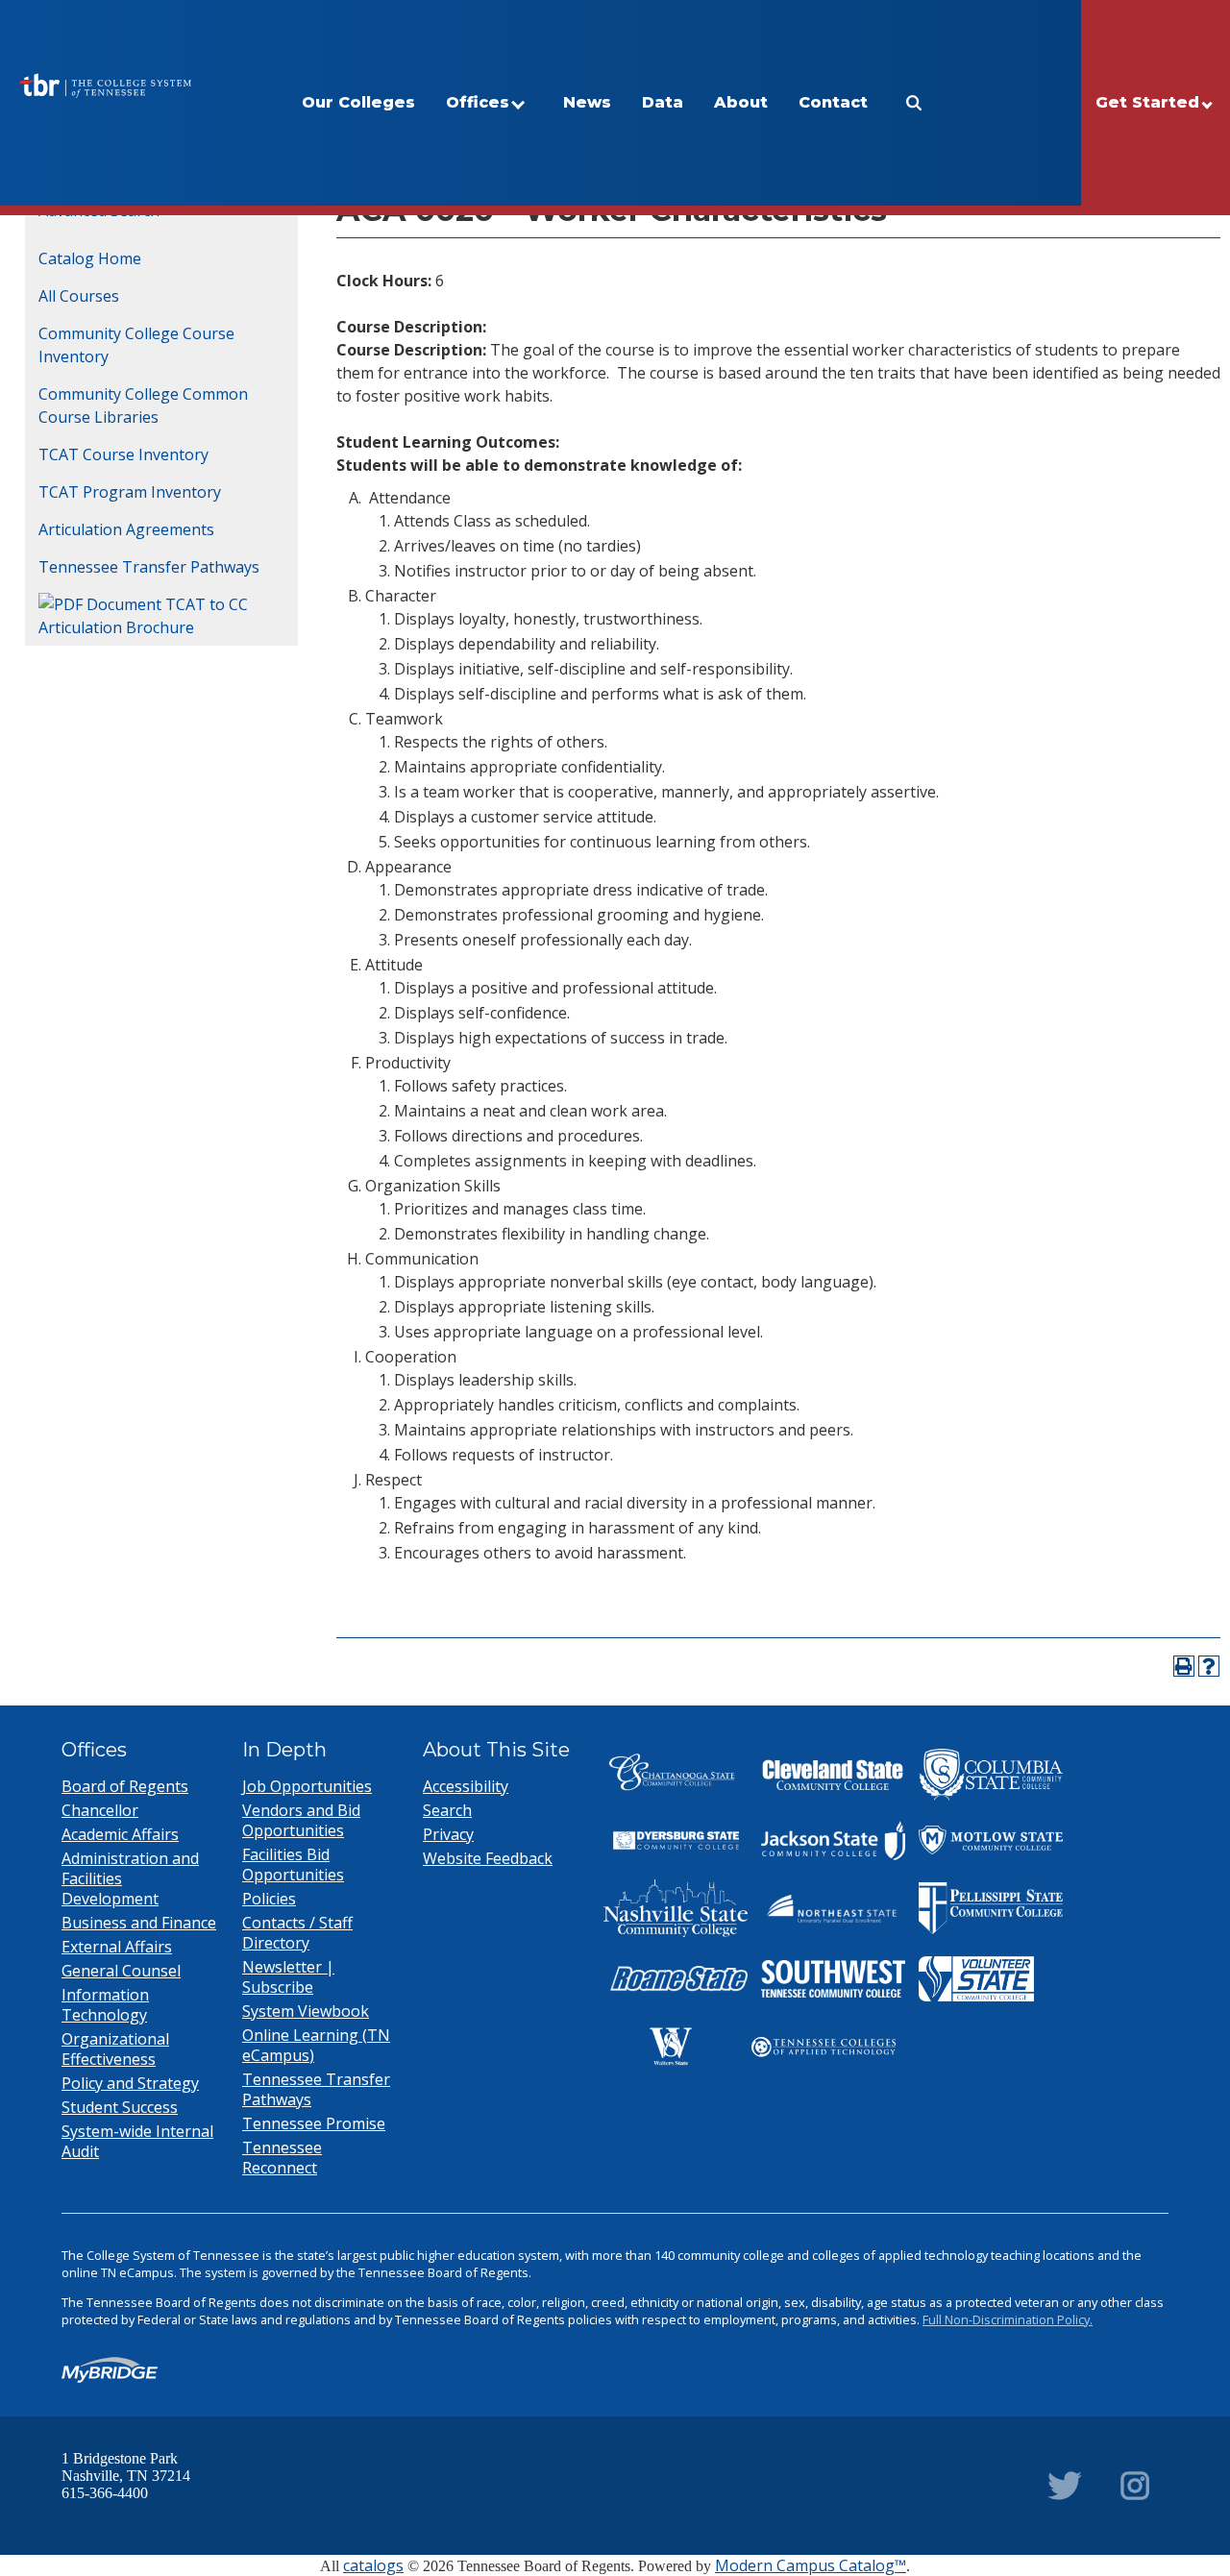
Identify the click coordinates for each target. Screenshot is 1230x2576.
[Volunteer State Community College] (976, 1979)
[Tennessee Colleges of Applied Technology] (824, 2047)
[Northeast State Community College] (833, 1908)
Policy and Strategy (130, 2083)
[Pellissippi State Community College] (991, 1908)
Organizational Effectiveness (115, 2049)
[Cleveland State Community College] (833, 1775)
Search (447, 1810)
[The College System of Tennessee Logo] (105, 86)
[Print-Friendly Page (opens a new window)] (1184, 1666)
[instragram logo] (1135, 2486)
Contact (833, 102)
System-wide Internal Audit (137, 2141)
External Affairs (117, 1947)
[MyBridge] (110, 2370)
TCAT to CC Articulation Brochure (143, 616)
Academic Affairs (120, 1834)
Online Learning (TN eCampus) (316, 2045)
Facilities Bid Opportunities (293, 1865)
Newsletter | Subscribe (288, 1977)
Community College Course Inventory (136, 345)
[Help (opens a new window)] (1209, 1666)
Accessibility (466, 1786)
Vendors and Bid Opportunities (301, 1820)
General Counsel (121, 1971)
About (741, 102)
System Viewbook (306, 2011)
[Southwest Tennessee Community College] (833, 1979)
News (587, 102)
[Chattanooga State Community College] (676, 1775)
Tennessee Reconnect (282, 2158)
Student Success (120, 2107)
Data (663, 102)
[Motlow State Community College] (991, 1840)
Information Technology (105, 2005)
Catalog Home (90, 258)
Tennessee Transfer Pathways (149, 567)
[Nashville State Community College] (676, 1908)
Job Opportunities (307, 1786)
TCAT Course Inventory (123, 454)
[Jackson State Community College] (833, 1841)
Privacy (448, 1834)
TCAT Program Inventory (130, 492)
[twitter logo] (1065, 2486)
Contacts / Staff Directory (297, 1933)
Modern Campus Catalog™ (811, 2565)
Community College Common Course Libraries (143, 405)
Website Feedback (488, 1858)
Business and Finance (139, 1923)
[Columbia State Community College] (991, 1775)
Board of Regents (125, 1786)
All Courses (79, 296)
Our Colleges (358, 102)
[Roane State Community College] (676, 1979)
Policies (269, 1899)
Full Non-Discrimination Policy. (1008, 2319)
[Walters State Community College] (671, 2047)
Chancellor (100, 1810)
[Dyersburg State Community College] (676, 1841)
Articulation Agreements (126, 529)
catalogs (373, 2565)
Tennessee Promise (314, 2123)
